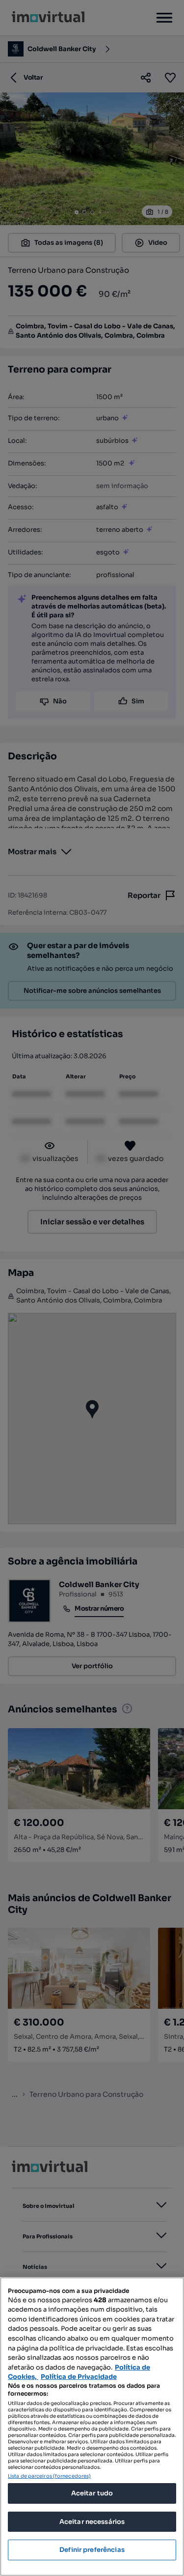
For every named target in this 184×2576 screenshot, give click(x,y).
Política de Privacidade (79, 2377)
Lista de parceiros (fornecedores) (49, 2476)
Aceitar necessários (92, 2522)
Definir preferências (92, 2550)
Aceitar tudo (92, 2493)
